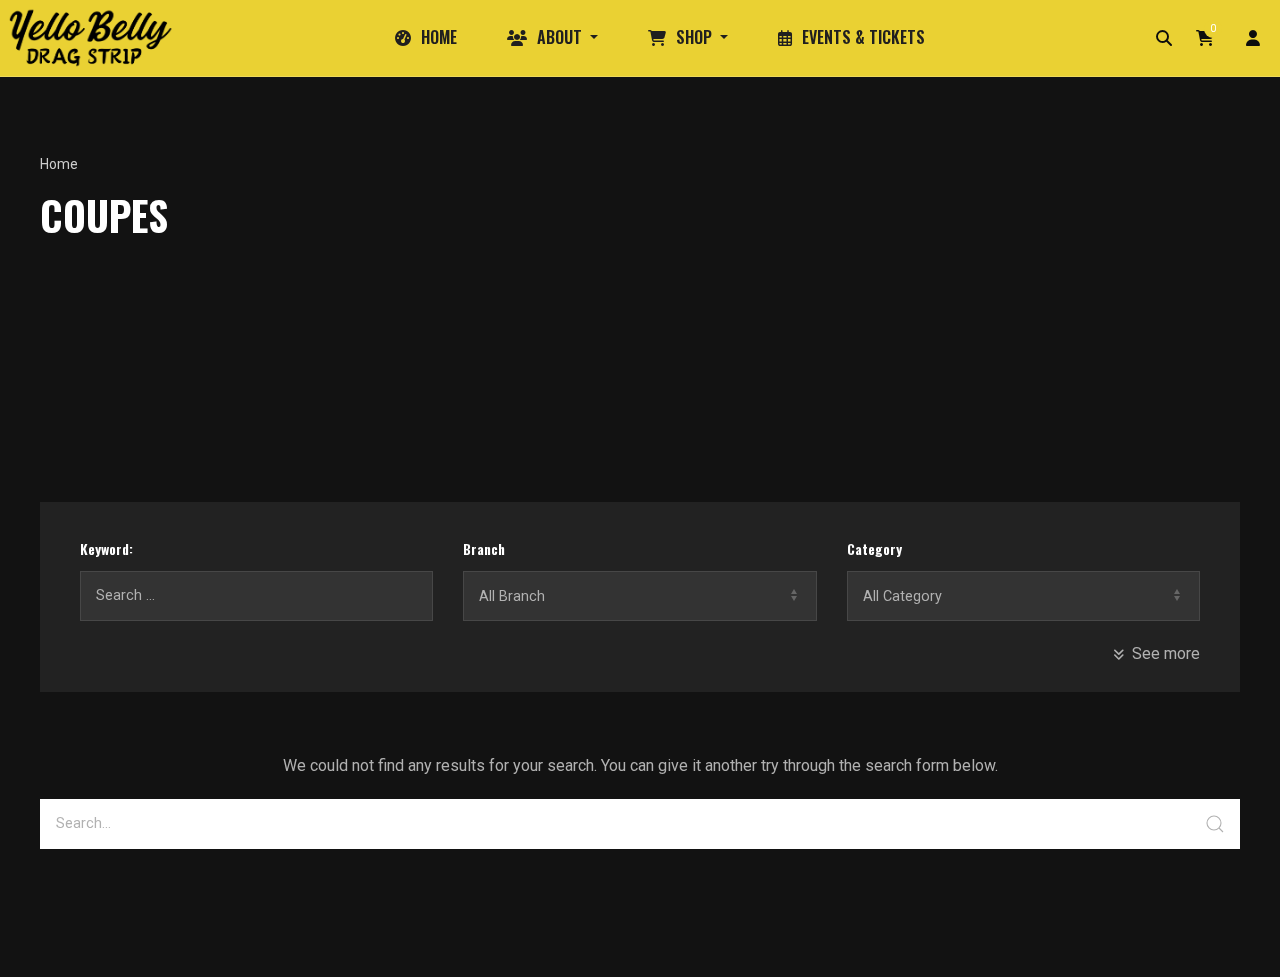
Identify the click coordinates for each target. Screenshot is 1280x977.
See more (1166, 653)
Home (59, 164)
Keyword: (106, 549)
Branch (484, 549)
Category (874, 549)
